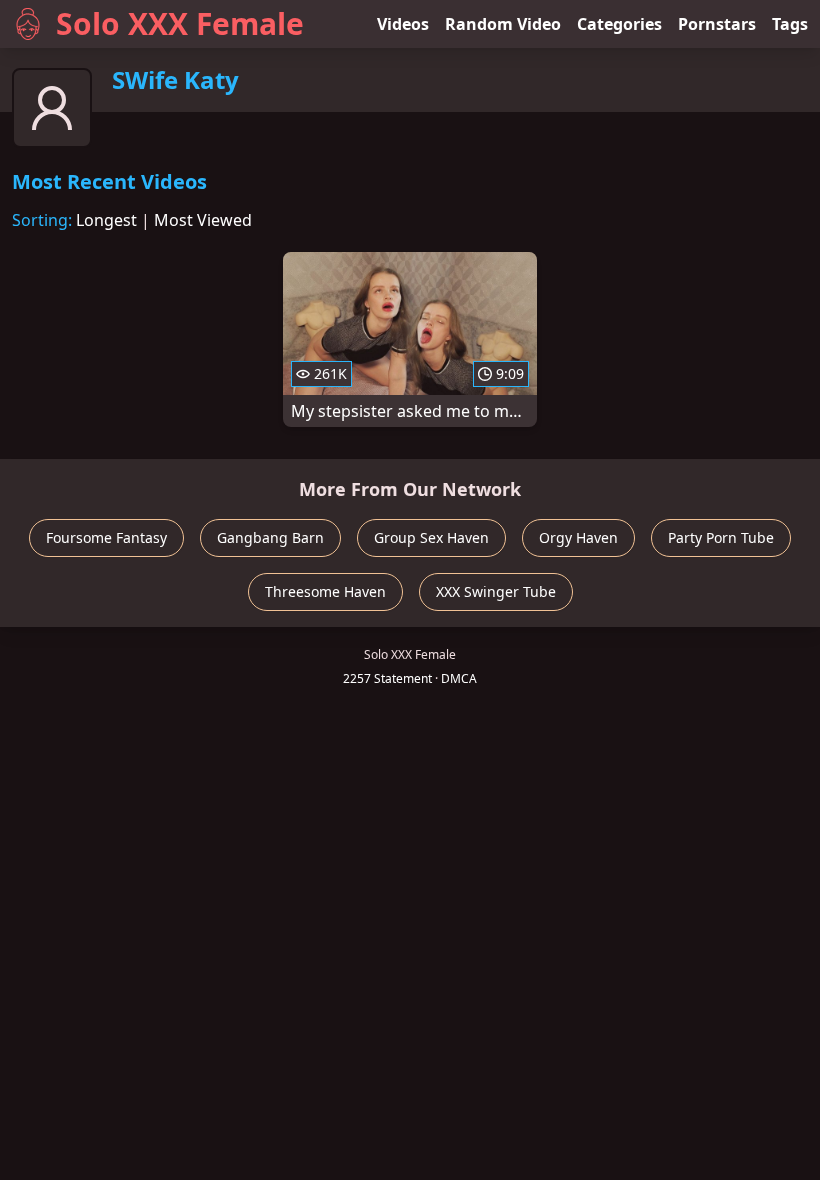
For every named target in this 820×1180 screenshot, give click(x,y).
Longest (106, 220)
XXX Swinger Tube (496, 591)
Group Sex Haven (431, 537)
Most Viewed (203, 220)
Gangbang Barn (270, 537)
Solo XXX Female (180, 23)
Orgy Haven (578, 537)
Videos (403, 24)
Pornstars (717, 24)
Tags (790, 24)
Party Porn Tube (721, 537)
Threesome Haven (325, 591)
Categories (619, 24)
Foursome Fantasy (106, 537)
